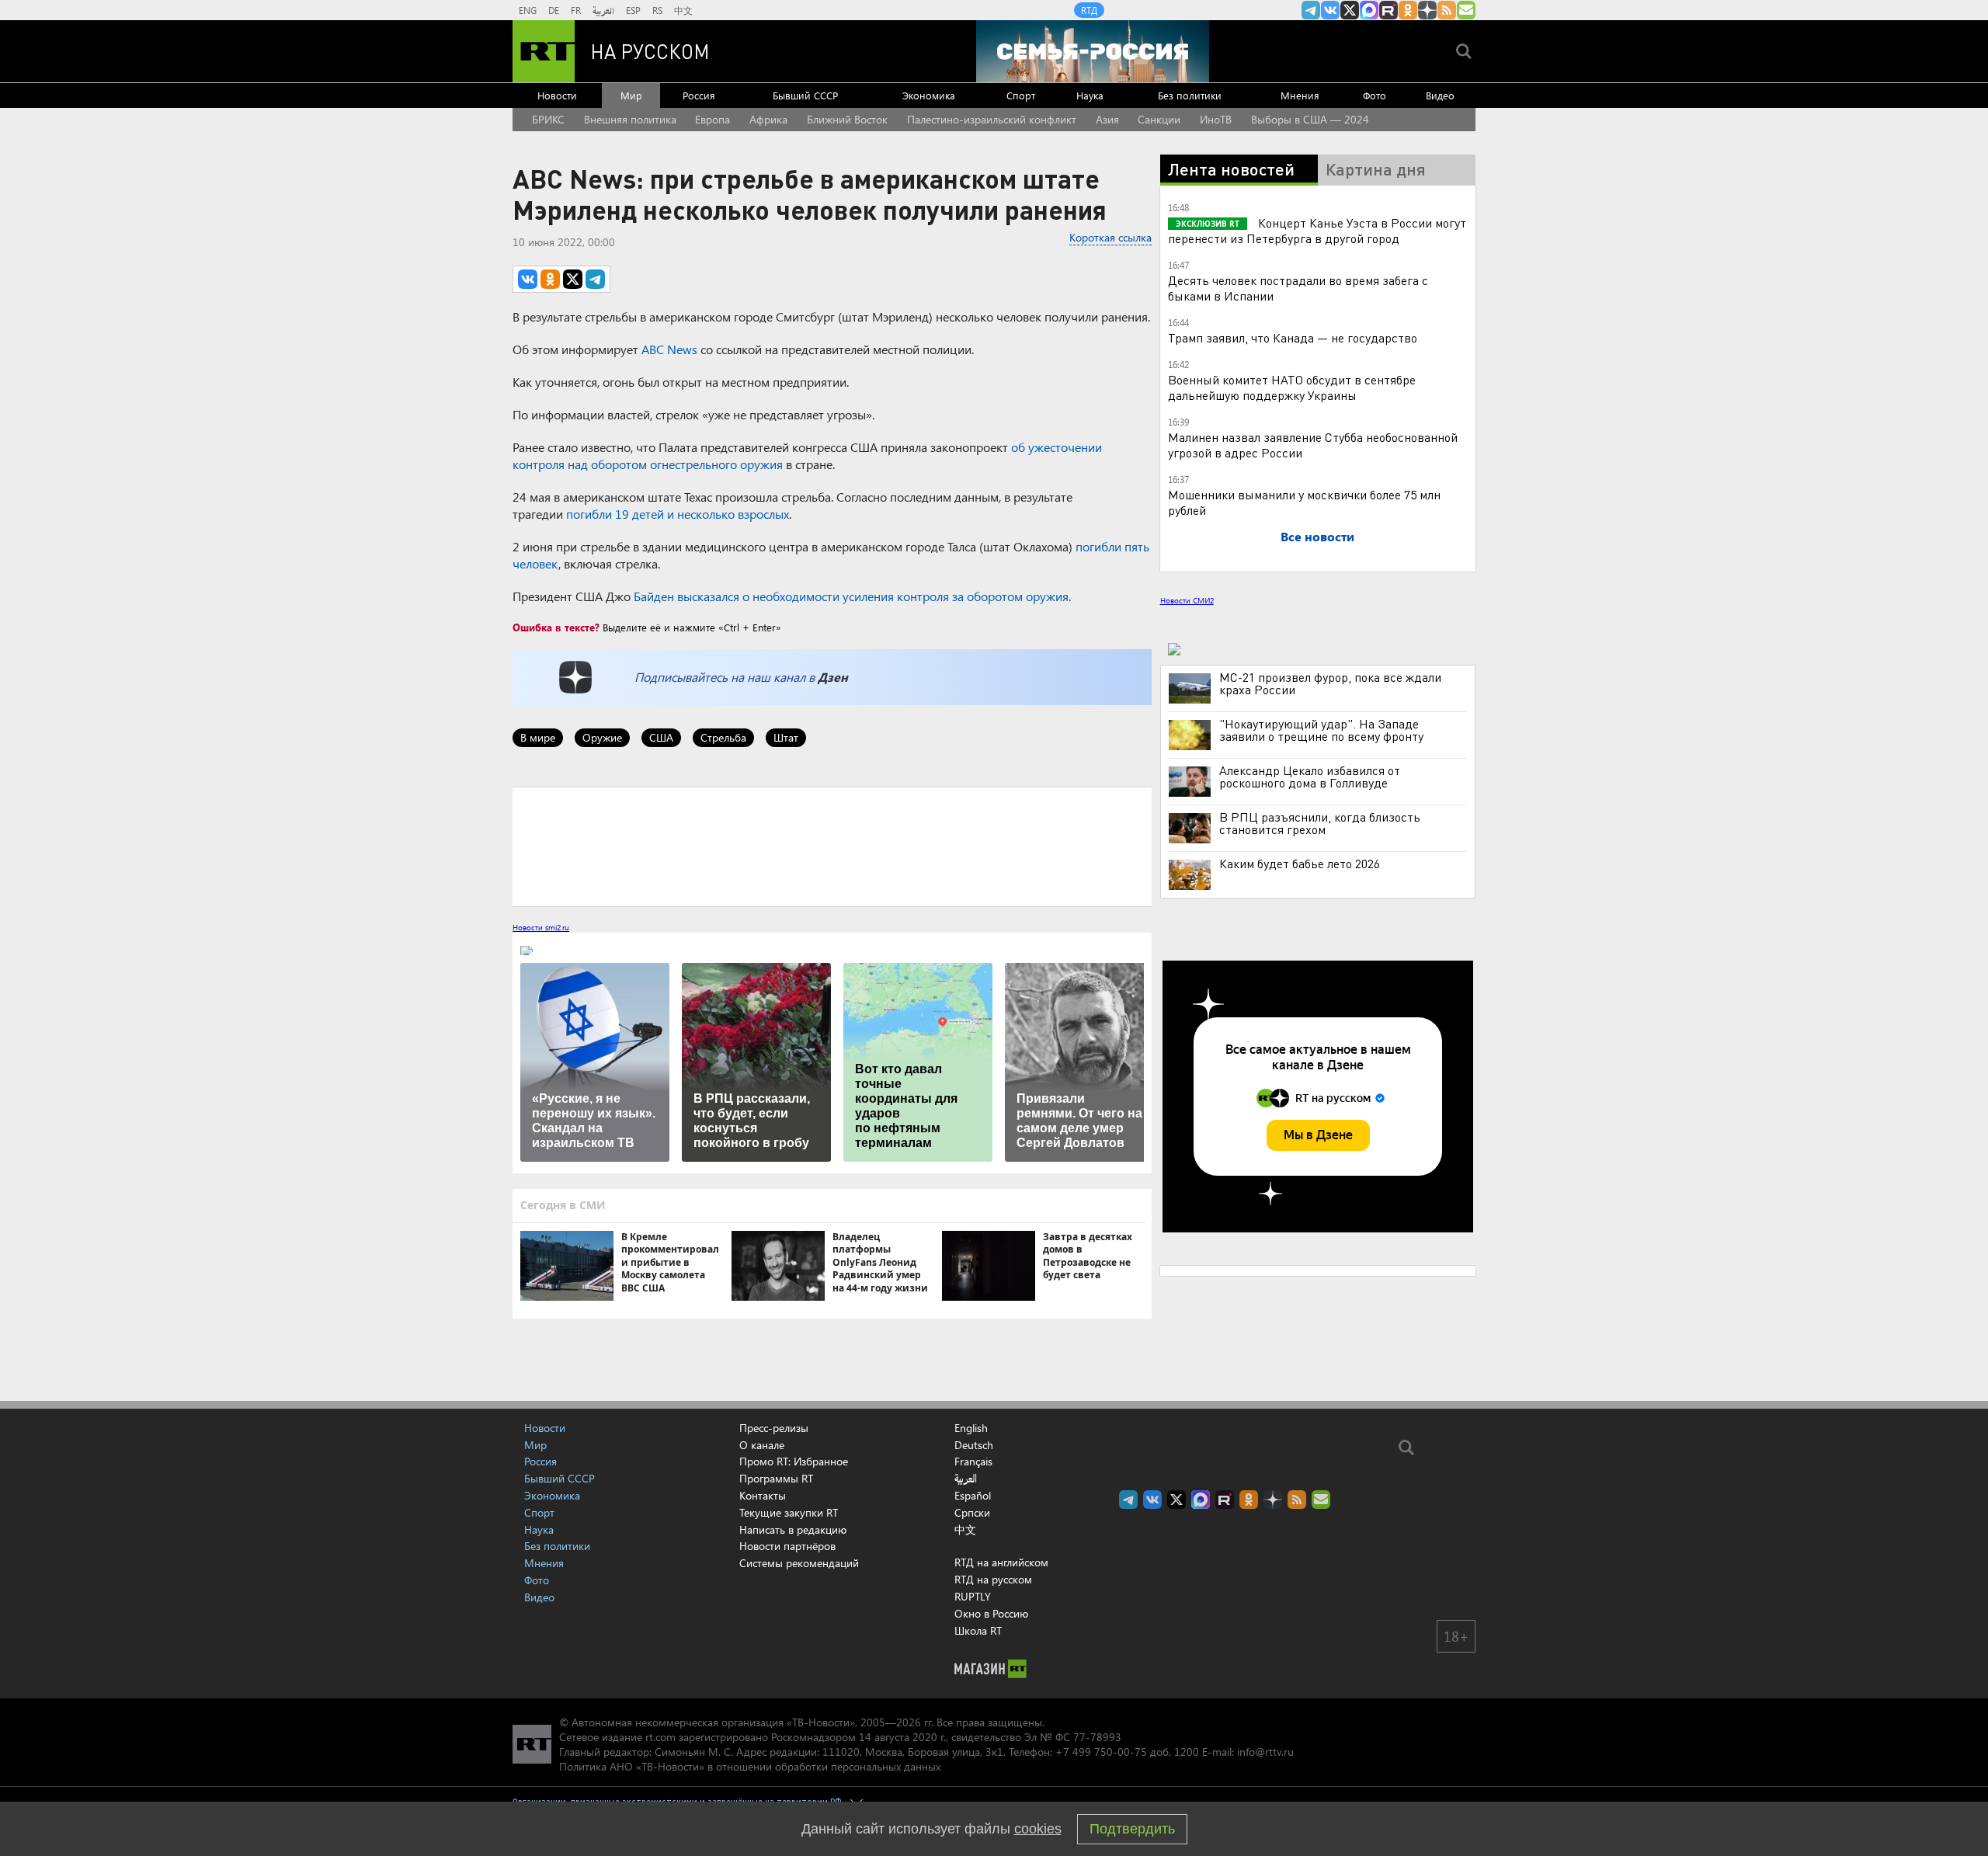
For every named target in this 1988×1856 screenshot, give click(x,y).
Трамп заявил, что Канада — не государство (1293, 337)
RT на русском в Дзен (1427, 10)
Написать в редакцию (793, 1529)
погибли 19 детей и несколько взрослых (678, 514)
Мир (631, 95)
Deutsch (974, 1445)
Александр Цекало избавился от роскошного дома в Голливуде (1310, 777)
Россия (699, 95)
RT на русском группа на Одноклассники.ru (1408, 10)
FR (576, 10)
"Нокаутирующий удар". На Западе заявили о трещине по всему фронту (1321, 730)
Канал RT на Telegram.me (1311, 10)
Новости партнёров (787, 1546)
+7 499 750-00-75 (1101, 1752)
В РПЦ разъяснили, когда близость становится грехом (1320, 823)
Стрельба (723, 737)
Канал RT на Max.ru (1369, 10)
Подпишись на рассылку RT (1466, 10)
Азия (1107, 119)
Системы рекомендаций (799, 1563)
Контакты (763, 1495)
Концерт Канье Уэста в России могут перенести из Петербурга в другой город (1317, 230)
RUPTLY (973, 1596)
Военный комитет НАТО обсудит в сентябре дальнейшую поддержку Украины (1292, 387)
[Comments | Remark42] (832, 846)
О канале (762, 1445)
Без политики (1190, 95)
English (971, 1428)
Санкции (1159, 119)
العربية (603, 10)
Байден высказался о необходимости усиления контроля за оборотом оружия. (852, 596)
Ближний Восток (847, 119)
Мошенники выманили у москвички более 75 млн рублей (1304, 502)
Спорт (1021, 95)
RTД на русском (993, 1579)
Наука (1090, 95)
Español (973, 1496)
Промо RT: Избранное (794, 1461)
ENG (528, 10)
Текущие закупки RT (789, 1512)
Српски (972, 1513)
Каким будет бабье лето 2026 (1300, 864)
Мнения (1300, 95)
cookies (1038, 1829)
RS (657, 10)
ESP (633, 10)
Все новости (1317, 536)
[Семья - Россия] (1093, 51)
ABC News (669, 349)
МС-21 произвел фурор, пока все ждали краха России (1330, 683)
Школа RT (978, 1630)
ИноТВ (1216, 119)
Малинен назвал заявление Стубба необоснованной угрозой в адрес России (1313, 445)
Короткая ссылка (1110, 237)
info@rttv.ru (1265, 1752)
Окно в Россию (991, 1613)
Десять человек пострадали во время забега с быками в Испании (1298, 288)
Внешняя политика (630, 119)
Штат (786, 737)
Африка (768, 119)
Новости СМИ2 (1187, 600)
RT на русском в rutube (1388, 10)
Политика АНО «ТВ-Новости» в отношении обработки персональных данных (750, 1766)
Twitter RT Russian (1350, 10)
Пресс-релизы (774, 1428)
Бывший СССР (805, 95)
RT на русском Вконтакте (1330, 10)
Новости (557, 95)
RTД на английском (1001, 1562)
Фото (1375, 95)
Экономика (929, 95)
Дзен (833, 677)
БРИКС (548, 119)
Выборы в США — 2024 (1310, 119)
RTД (1089, 10)
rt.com (660, 1737)
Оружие (602, 737)
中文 (683, 10)
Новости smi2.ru (541, 927)
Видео (1440, 95)
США (661, 737)
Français (973, 1462)
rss (1447, 10)
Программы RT (776, 1478)
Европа (712, 119)
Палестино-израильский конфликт (992, 119)
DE (554, 10)
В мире (538, 737)
